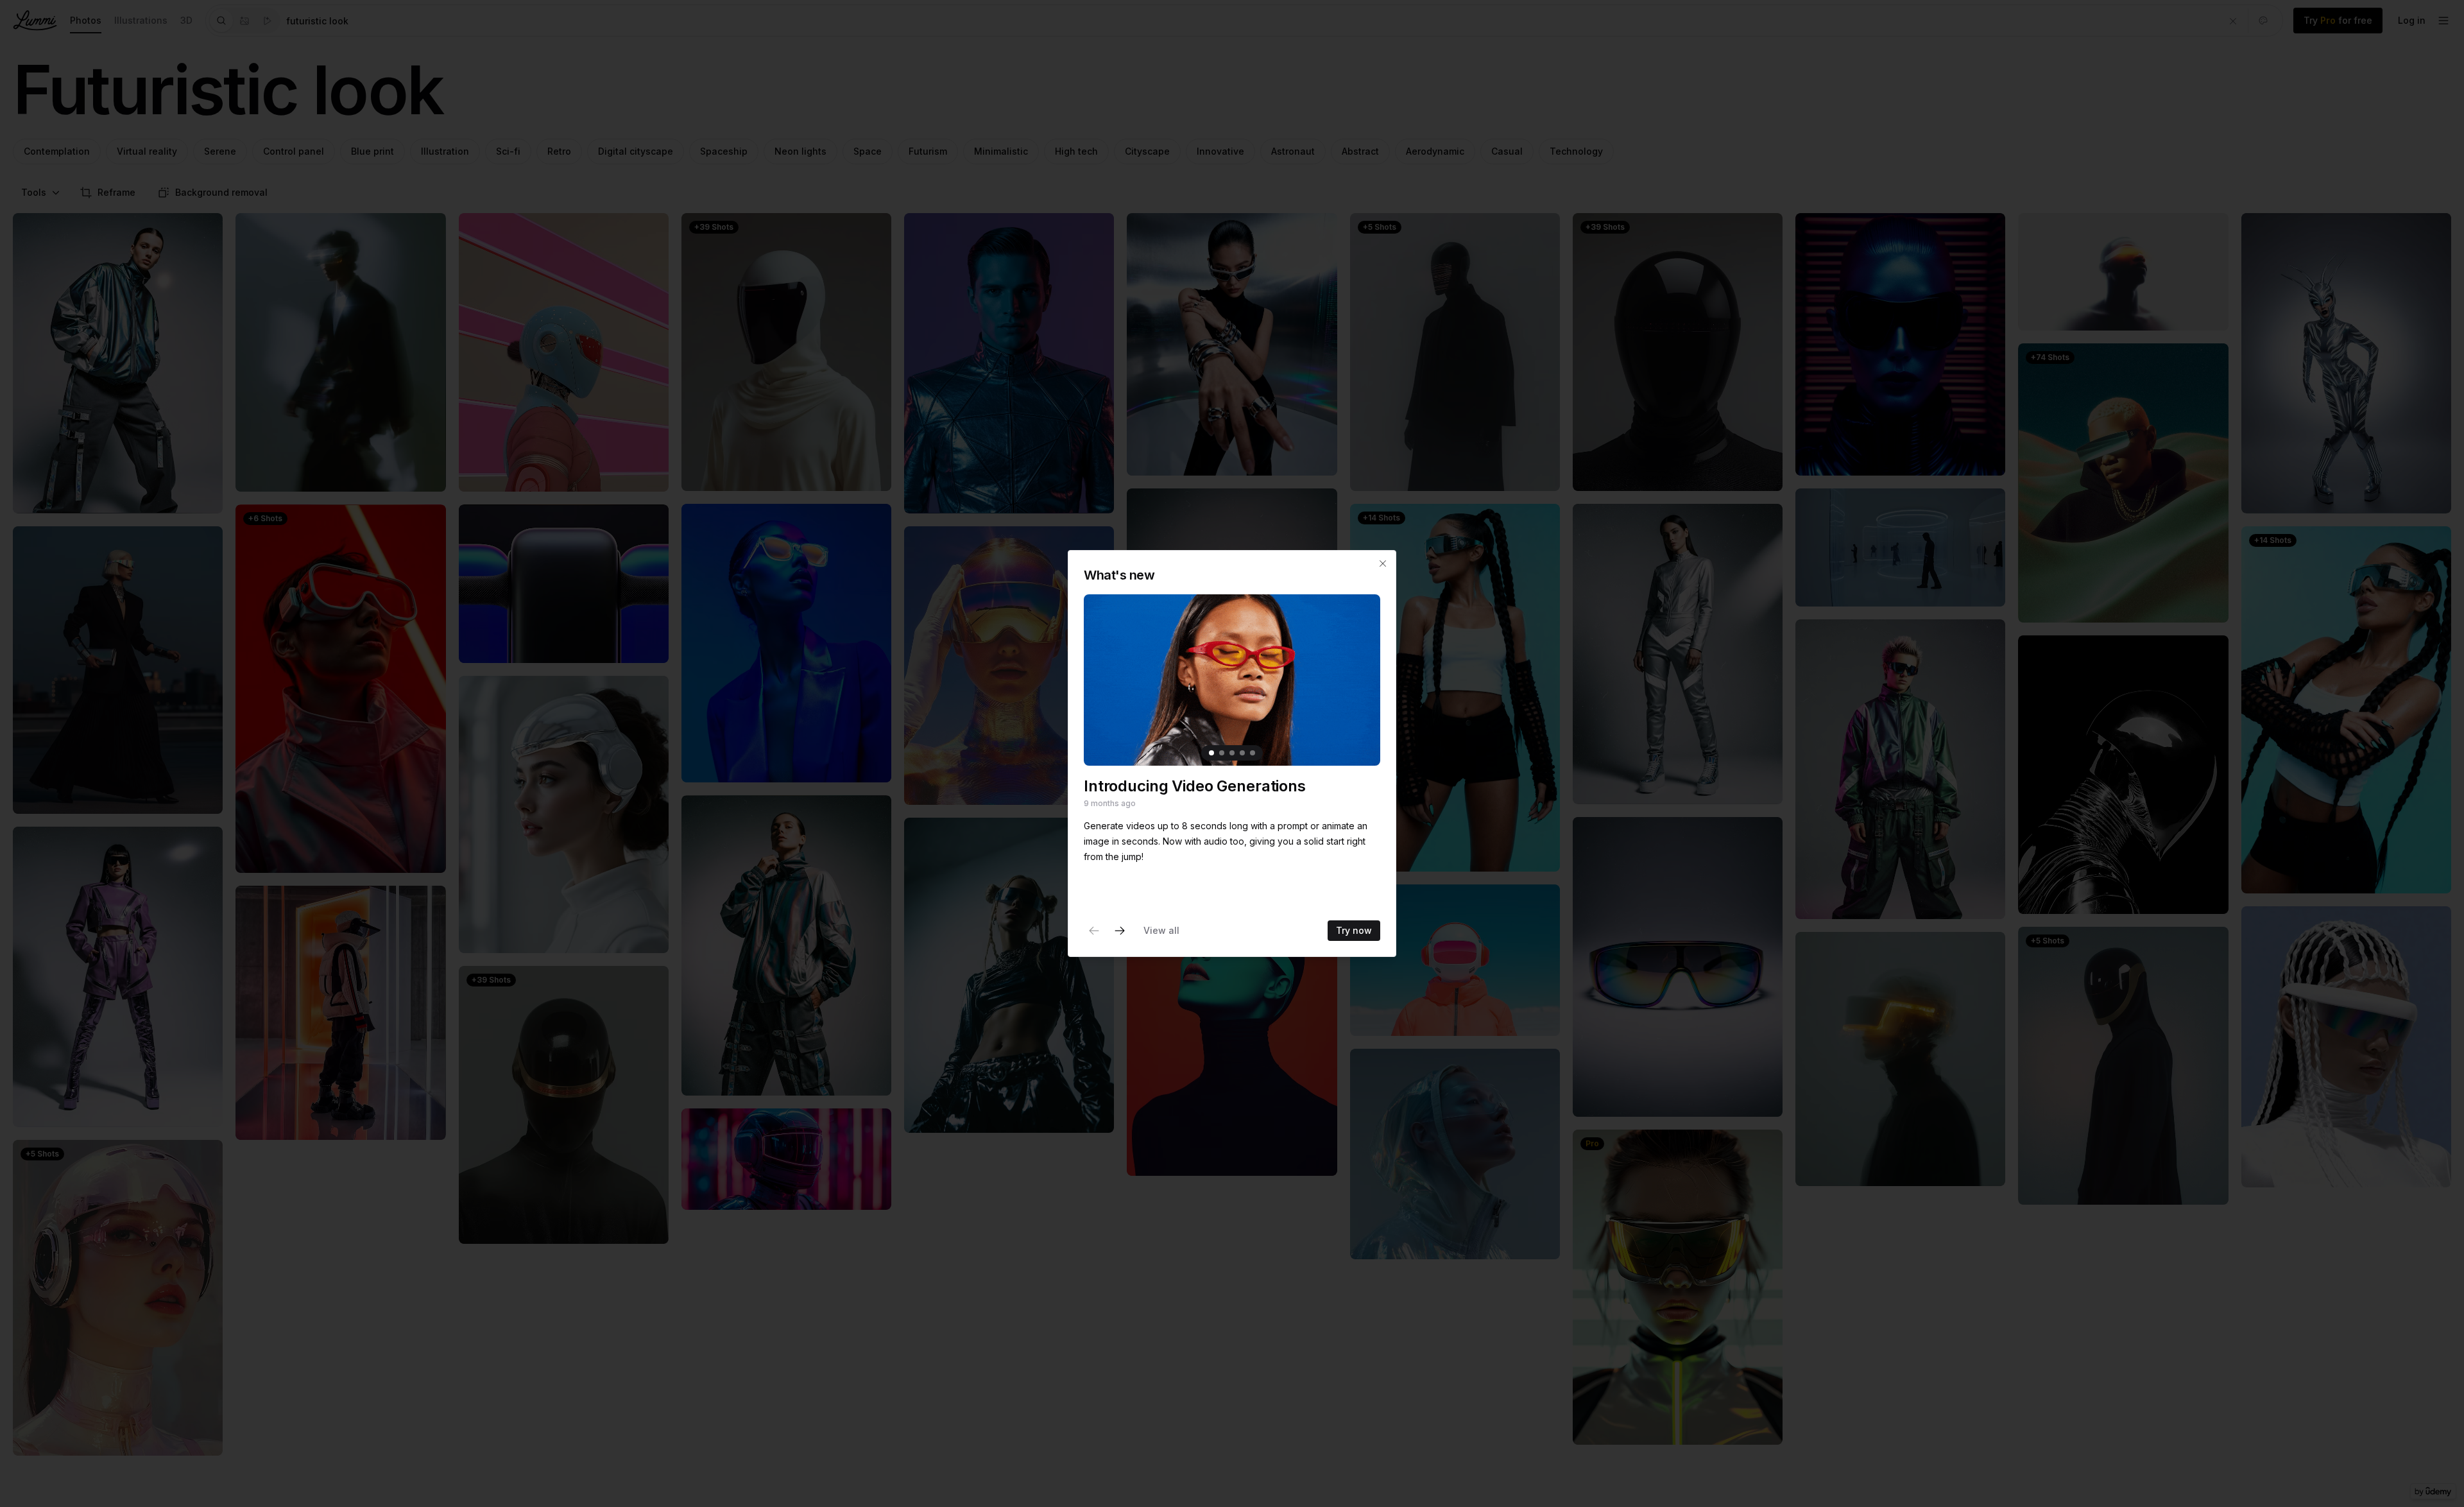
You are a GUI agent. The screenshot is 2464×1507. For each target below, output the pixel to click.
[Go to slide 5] (1253, 753)
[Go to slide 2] (1222, 753)
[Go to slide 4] (1242, 753)
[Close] (1383, 564)
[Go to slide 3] (1232, 753)
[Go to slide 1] (1211, 753)
